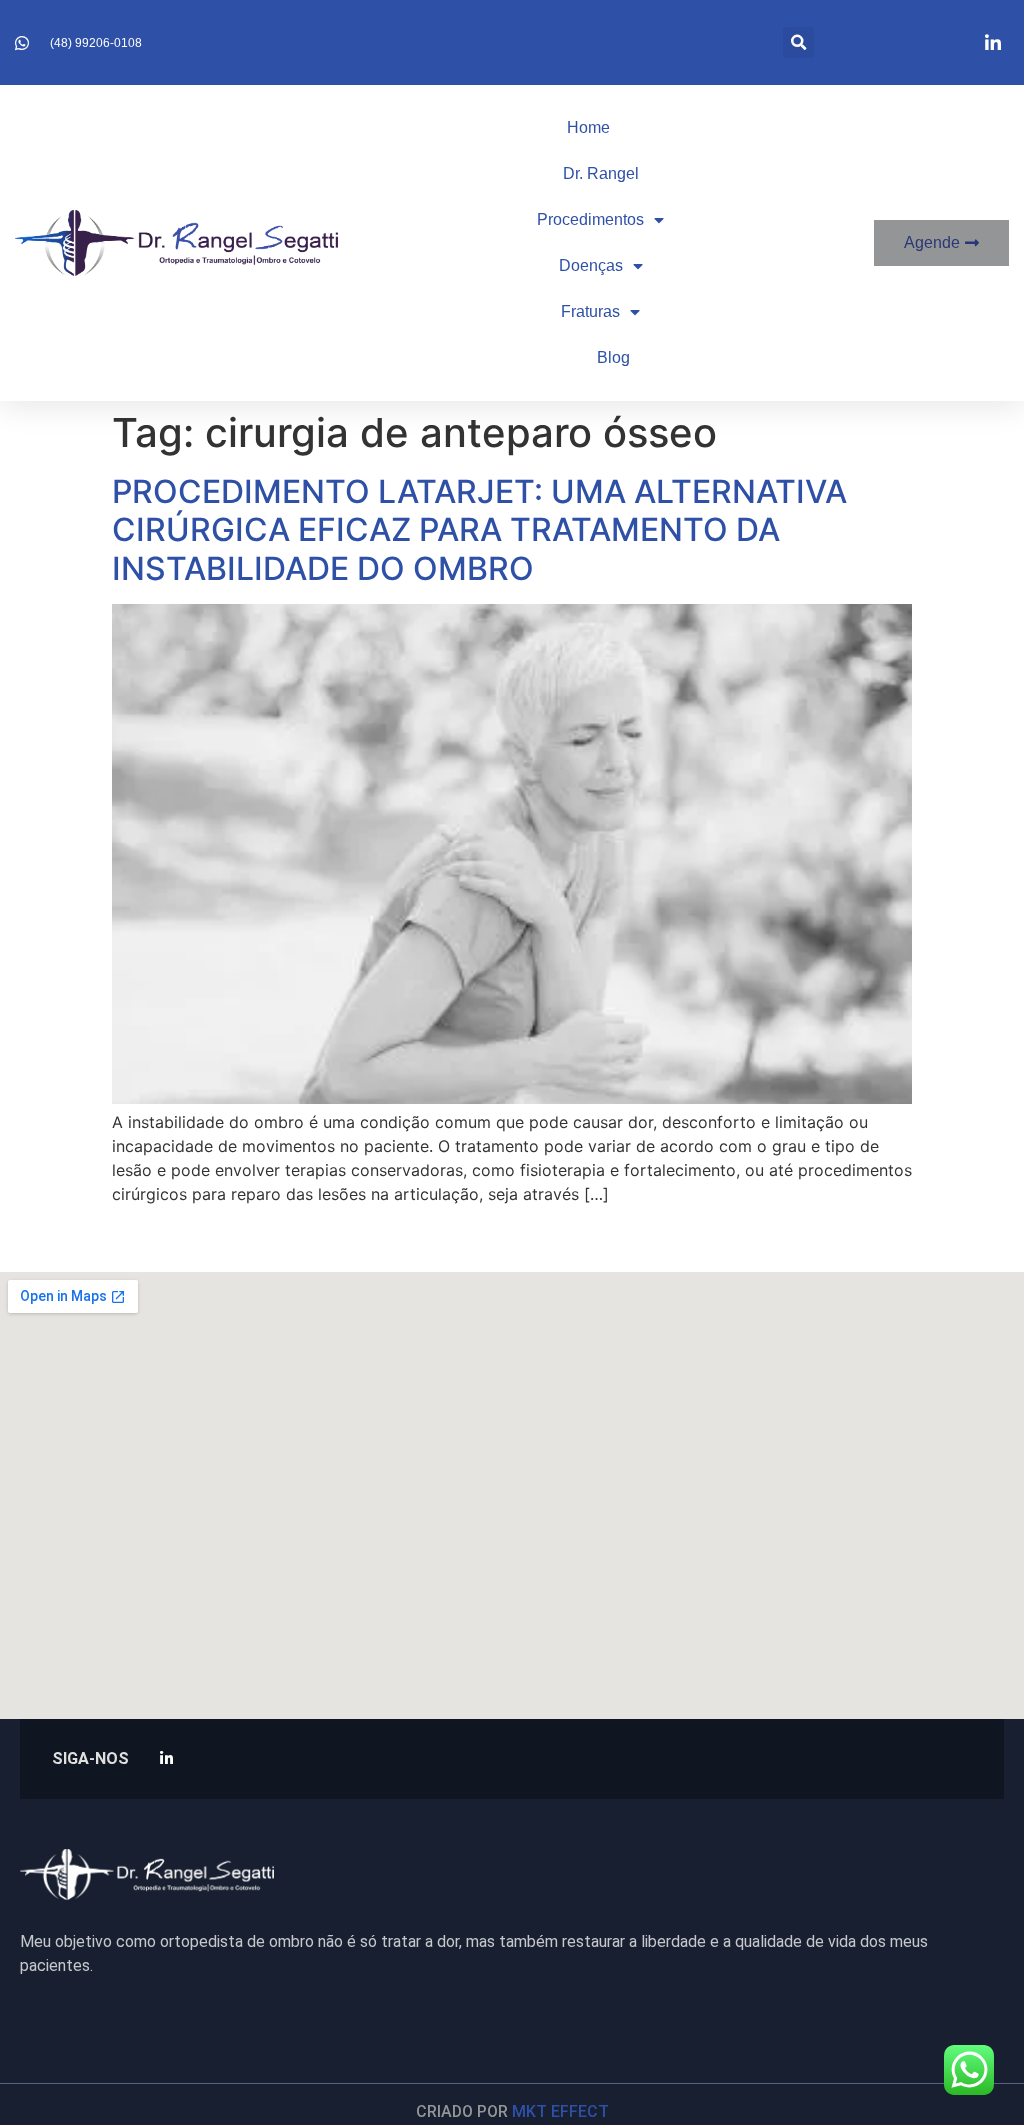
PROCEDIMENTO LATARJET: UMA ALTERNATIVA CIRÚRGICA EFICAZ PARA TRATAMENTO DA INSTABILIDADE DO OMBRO (479, 530)
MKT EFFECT (560, 2111)
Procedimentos (590, 219)
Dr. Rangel (601, 173)
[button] (798, 42)
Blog (613, 357)
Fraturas (590, 311)
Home (588, 127)
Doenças (591, 265)
